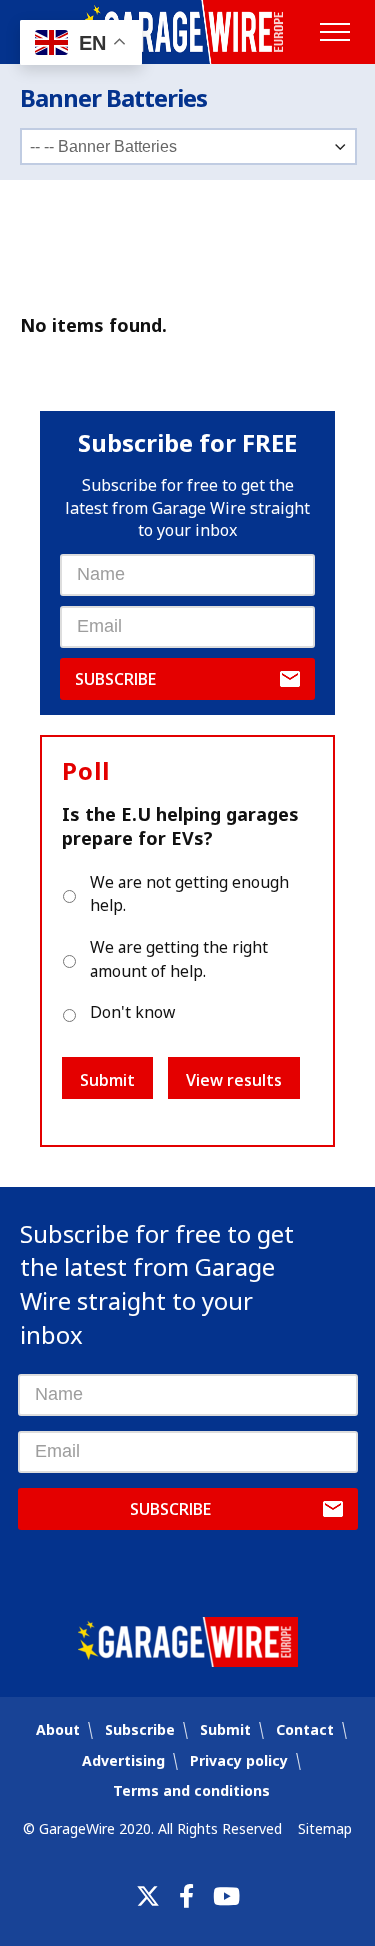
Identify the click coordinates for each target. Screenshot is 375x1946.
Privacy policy (239, 1760)
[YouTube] (226, 1896)
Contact (305, 1729)
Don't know (132, 1012)
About (58, 1729)
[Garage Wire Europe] (187, 32)
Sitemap (325, 1828)
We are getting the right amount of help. (179, 959)
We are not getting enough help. (189, 894)
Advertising (123, 1760)
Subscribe (115, 679)
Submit (107, 1080)
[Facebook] (186, 1896)
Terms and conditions (191, 1790)
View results (234, 1080)
